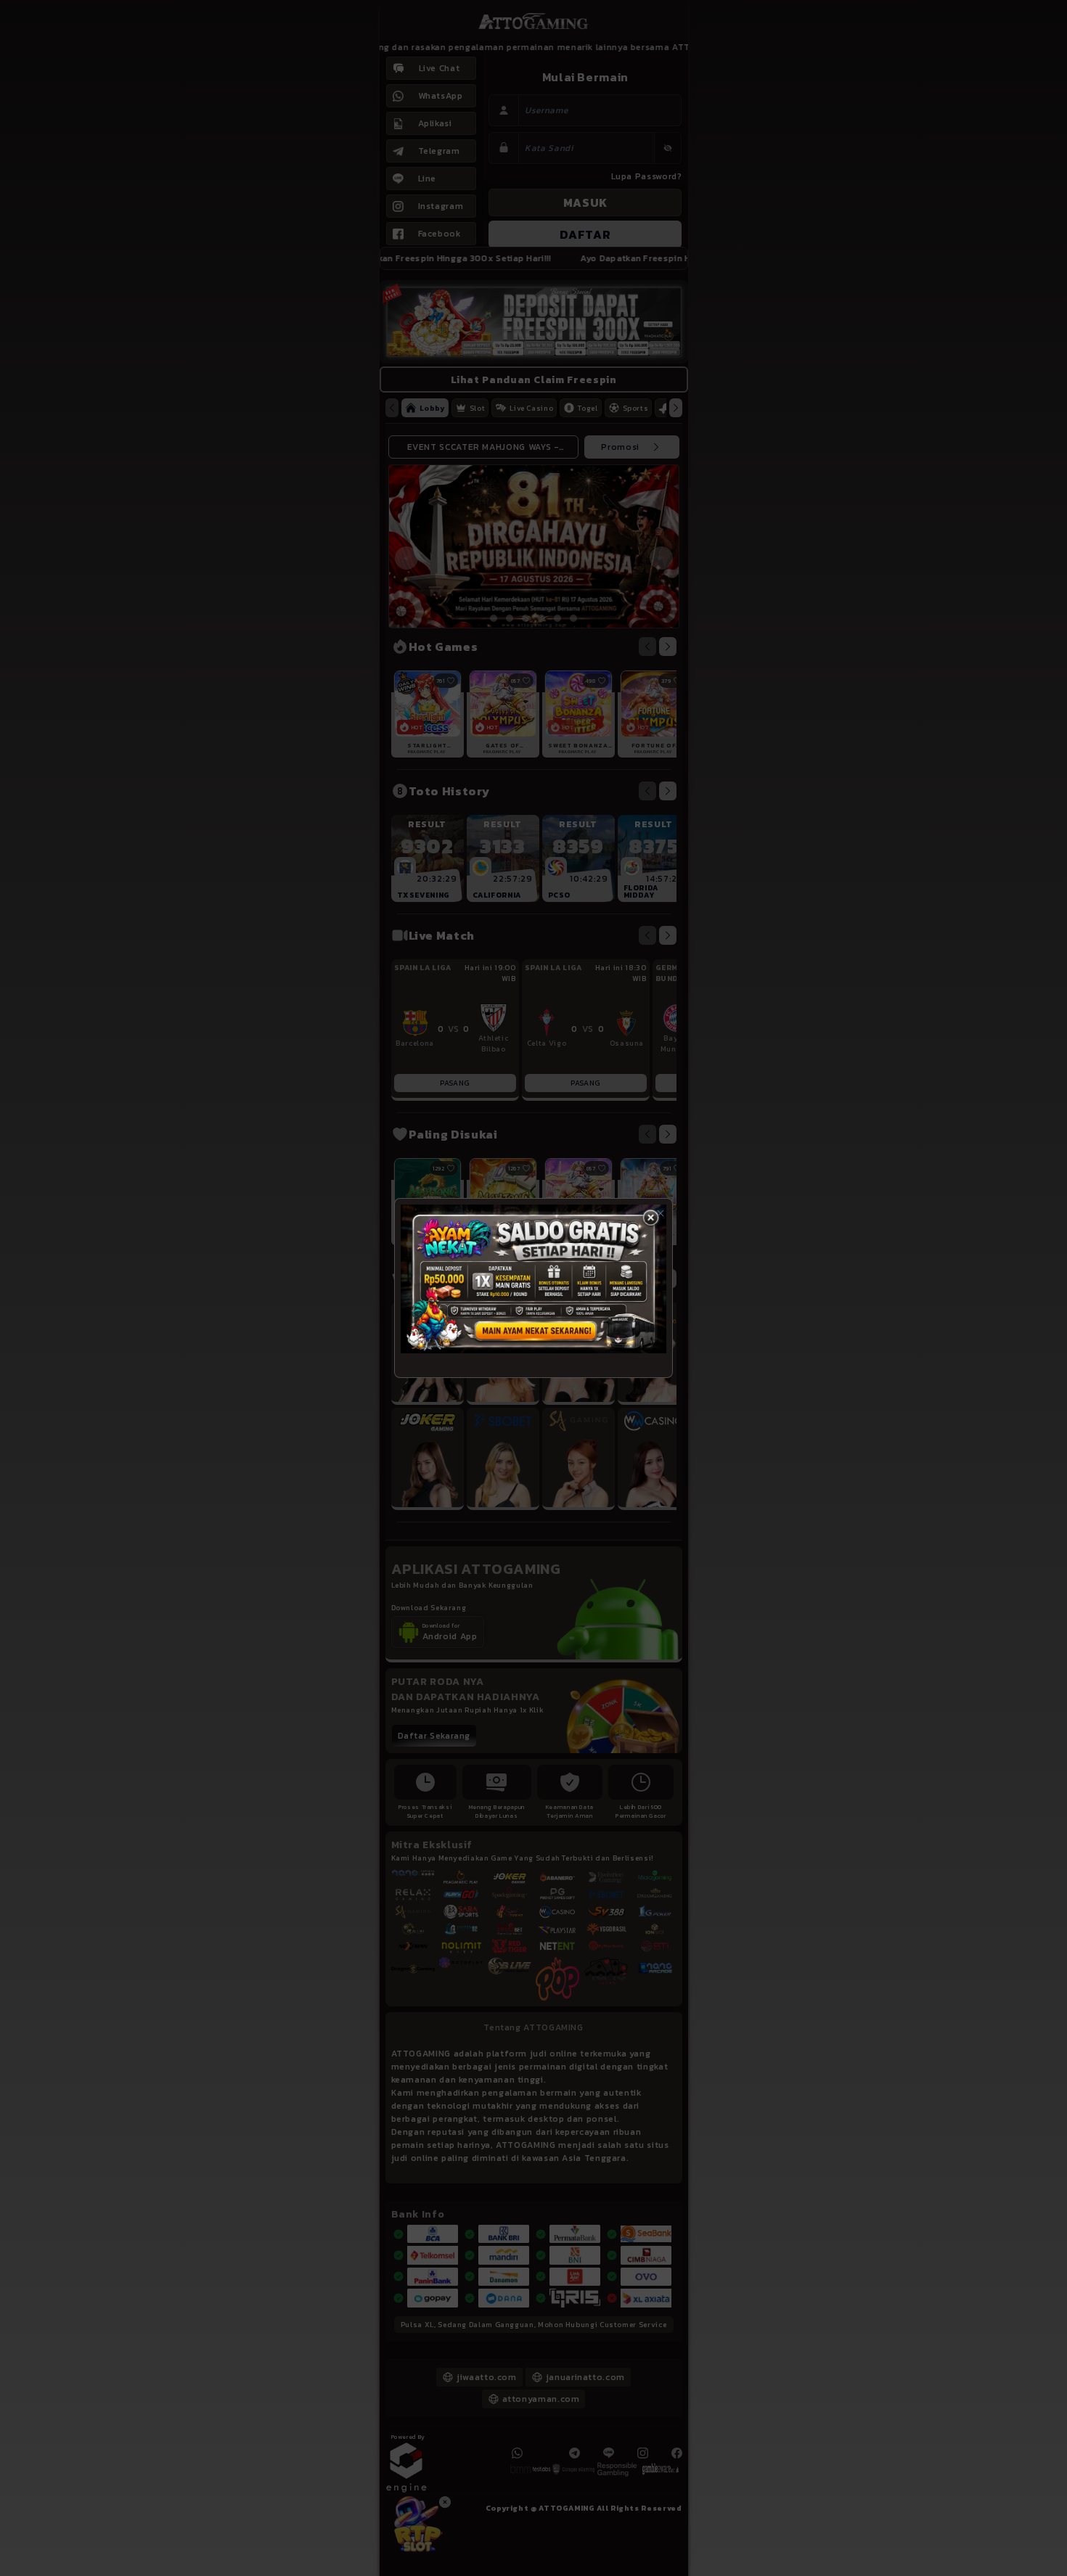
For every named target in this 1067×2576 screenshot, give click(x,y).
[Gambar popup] (533, 1279)
